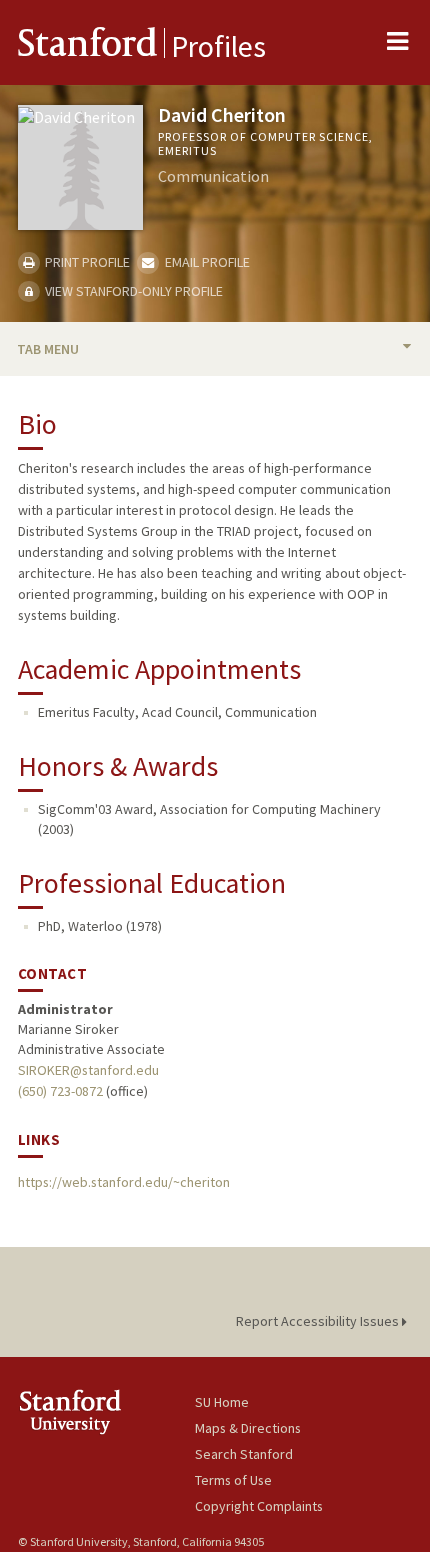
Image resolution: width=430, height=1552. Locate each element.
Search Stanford (244, 1454)
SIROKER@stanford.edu (88, 1070)
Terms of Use (233, 1480)
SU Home (222, 1402)
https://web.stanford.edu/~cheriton (124, 1182)
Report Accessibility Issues (319, 1321)
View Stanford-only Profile (132, 291)
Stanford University (106, 1411)
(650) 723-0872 (60, 1091)
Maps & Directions (248, 1428)
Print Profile (86, 262)
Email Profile (205, 262)
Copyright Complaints (259, 1506)
